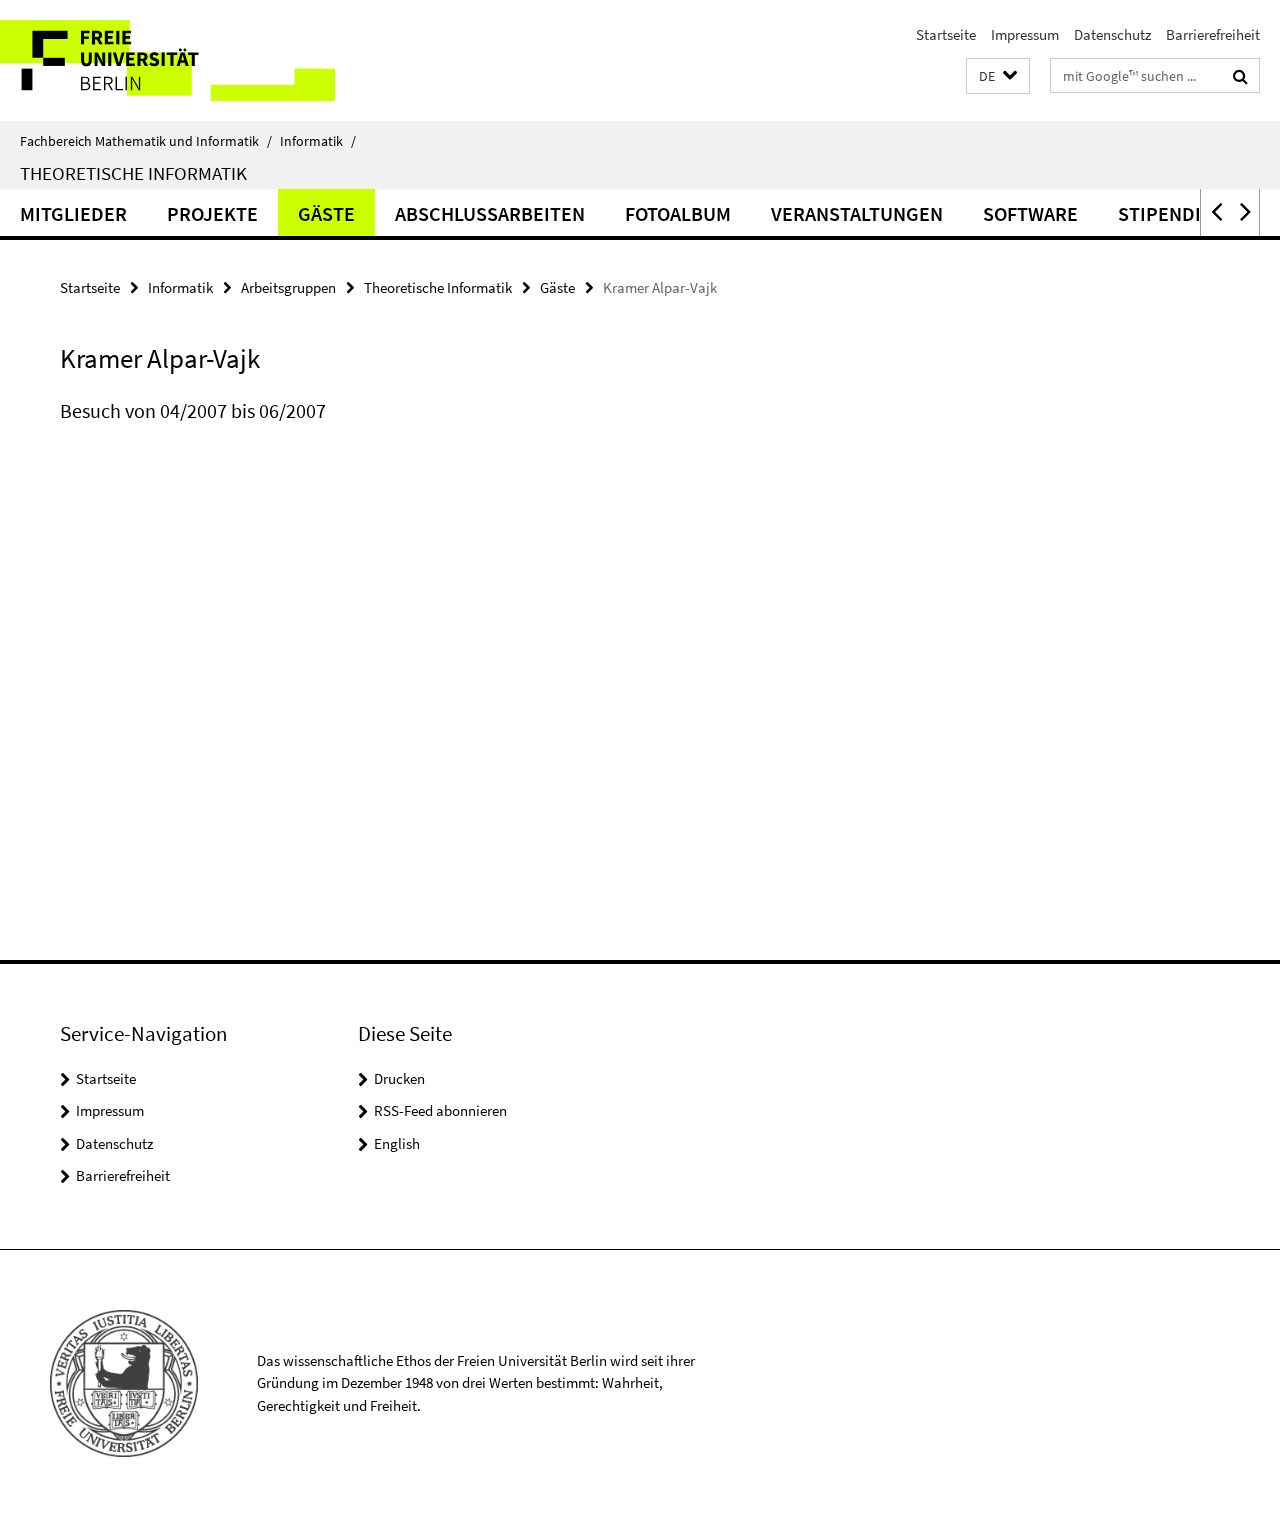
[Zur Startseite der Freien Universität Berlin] (167, 60)
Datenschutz (1112, 34)
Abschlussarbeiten (490, 213)
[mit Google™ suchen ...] (1240, 76)
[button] (998, 76)
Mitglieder (73, 213)
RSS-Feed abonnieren (440, 1110)
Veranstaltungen (857, 213)
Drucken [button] (399, 1078)
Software (1030, 213)
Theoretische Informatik (133, 173)
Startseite (946, 34)
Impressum (1025, 34)
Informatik (318, 141)
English (397, 1143)
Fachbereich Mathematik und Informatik (146, 141)
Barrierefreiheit (1213, 34)
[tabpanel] (392, 431)
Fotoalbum (678, 213)
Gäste (326, 213)
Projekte (212, 213)
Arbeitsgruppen (288, 287)
